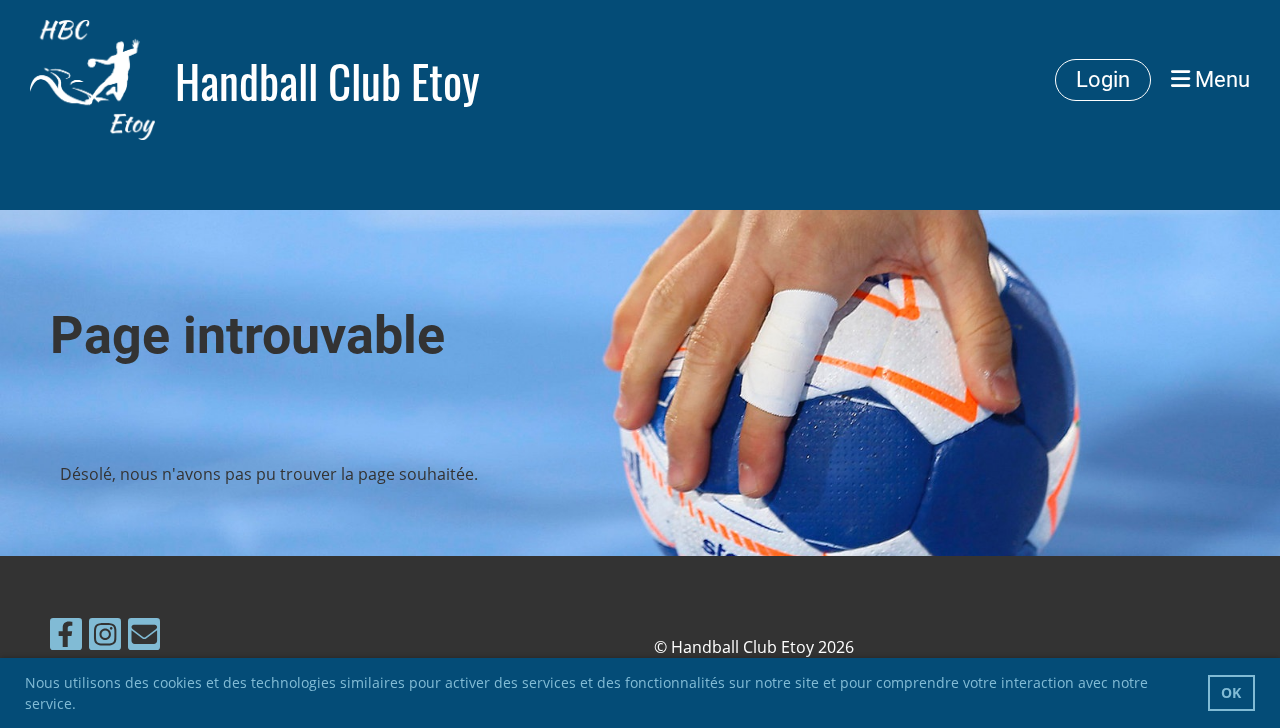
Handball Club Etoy (327, 80)
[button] (83, 706)
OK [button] (1231, 692)
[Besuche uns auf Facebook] (66, 637)
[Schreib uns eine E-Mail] (144, 637)
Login (1103, 79)
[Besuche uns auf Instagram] (105, 637)
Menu (1220, 79)
